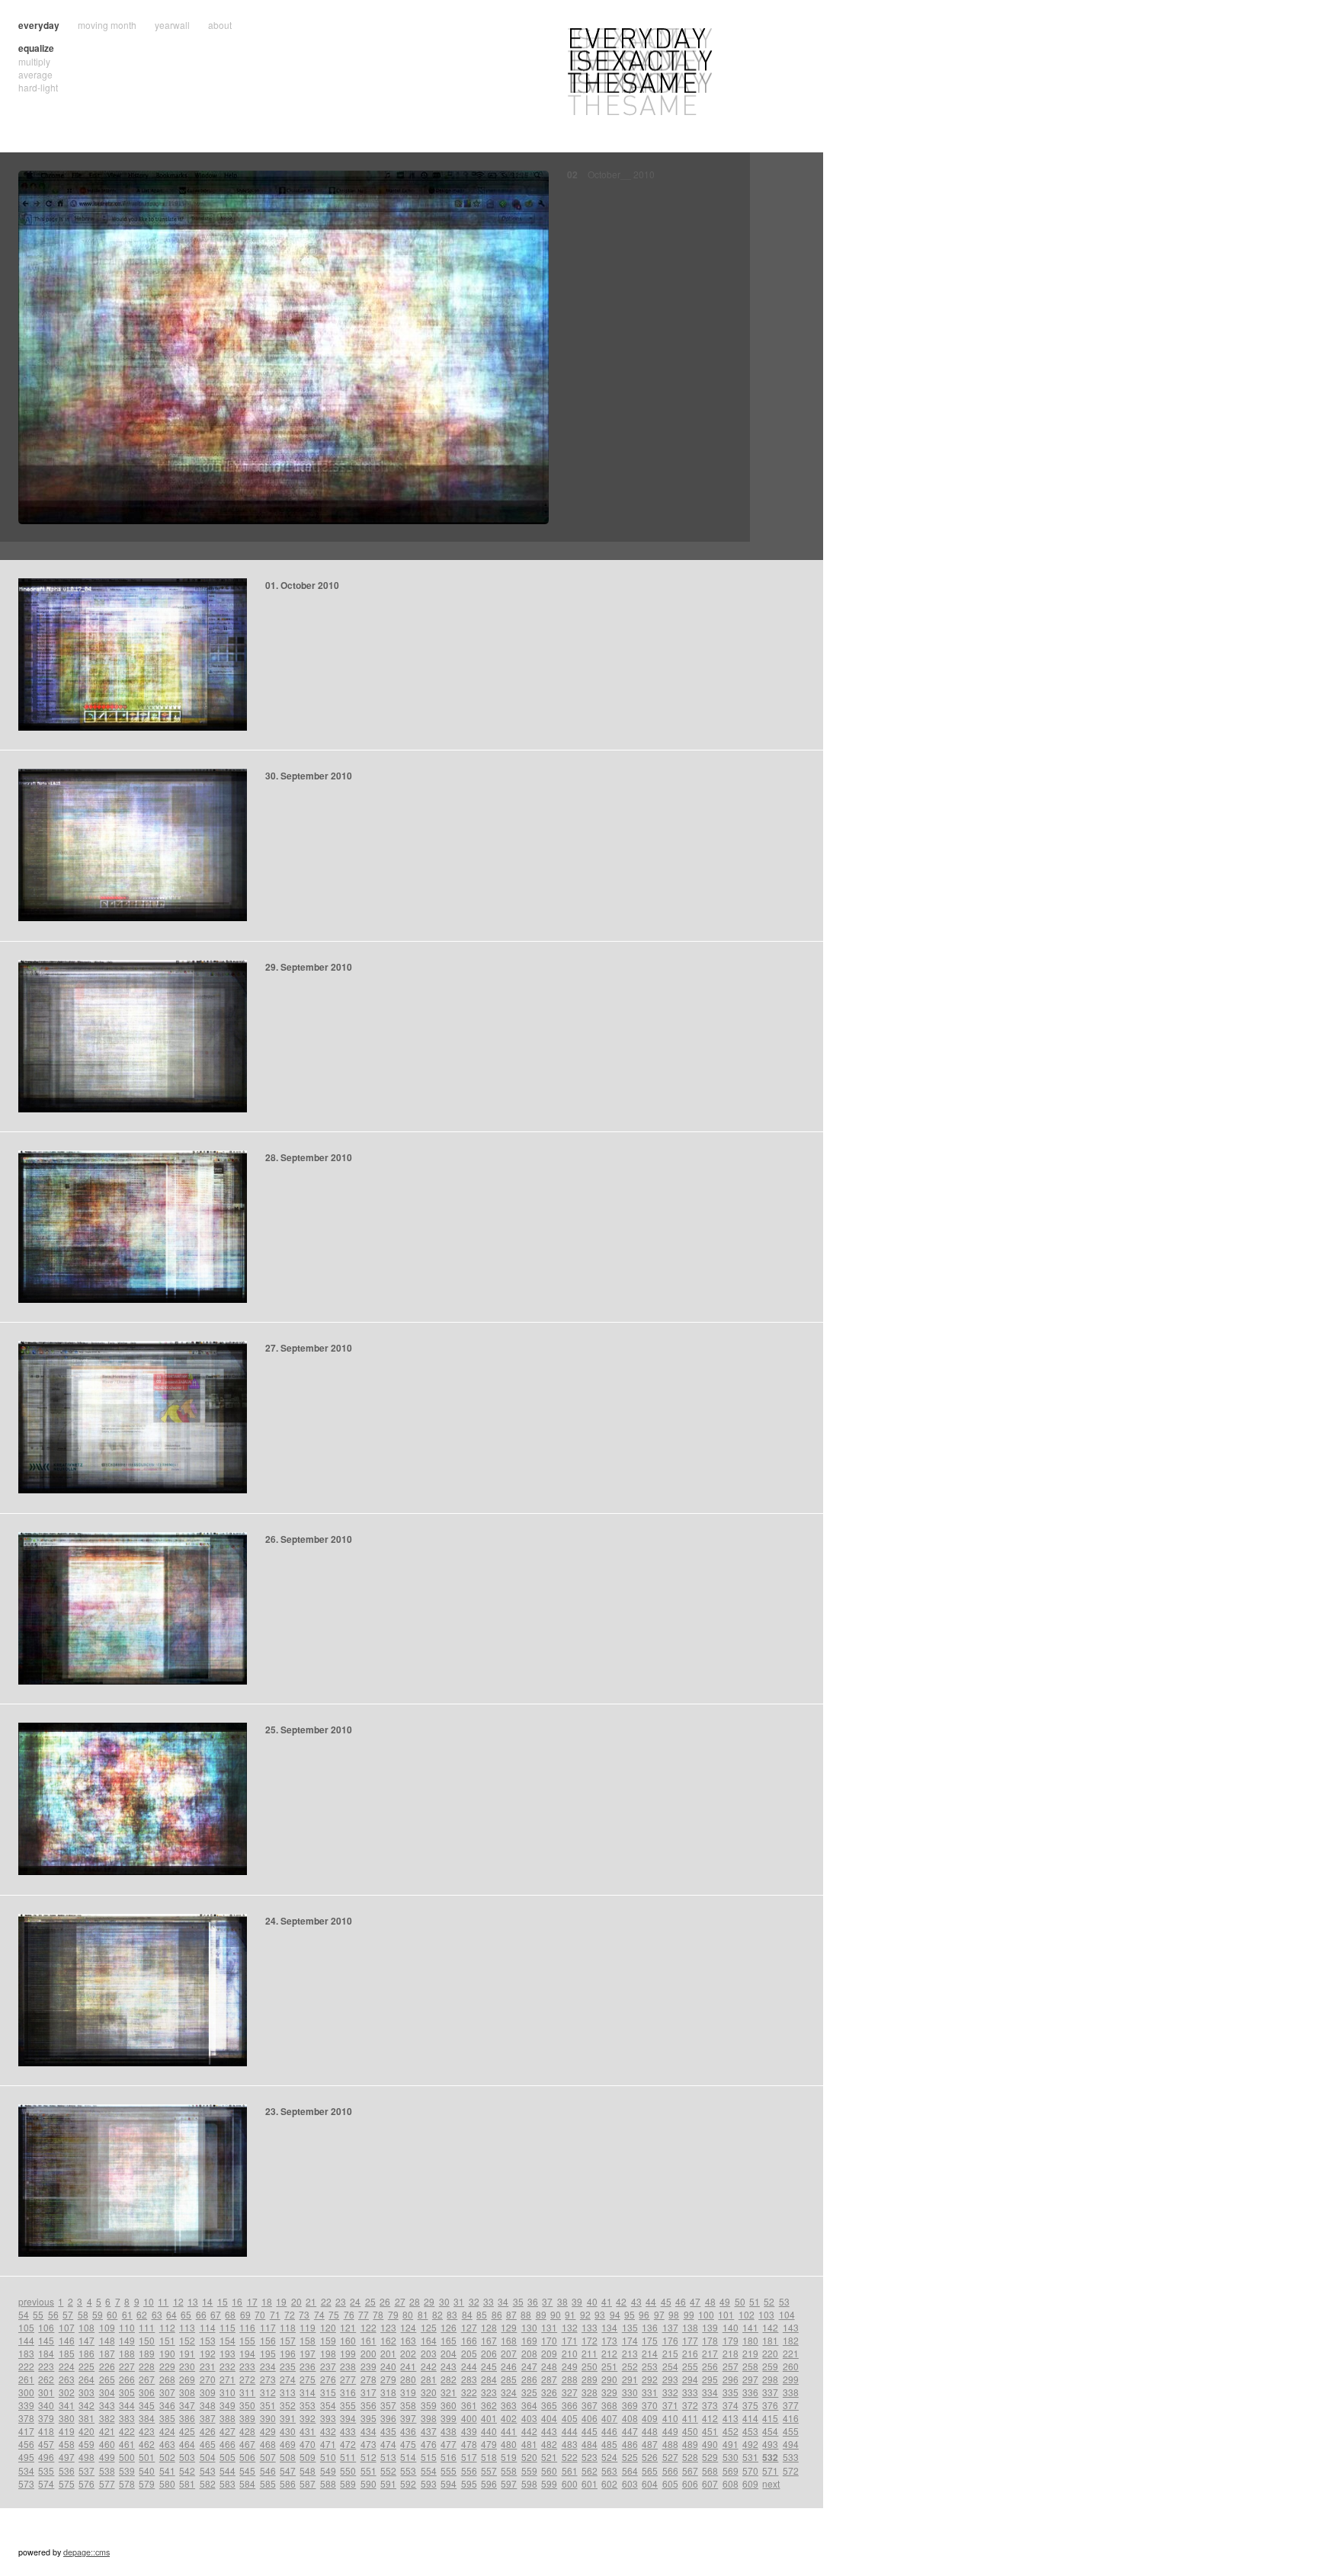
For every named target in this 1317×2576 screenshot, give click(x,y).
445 (590, 2431)
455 (791, 2431)
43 (636, 2301)
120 (328, 2327)
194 (247, 2353)
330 (630, 2392)
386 (187, 2418)
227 (127, 2366)
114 (208, 2327)
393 (328, 2418)
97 (659, 2314)
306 (147, 2392)
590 (369, 2483)
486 (630, 2444)
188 (127, 2353)
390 (268, 2418)
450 (690, 2431)
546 (268, 2470)
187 (107, 2353)
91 (570, 2314)
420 (87, 2431)
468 (268, 2444)
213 (630, 2353)
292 (650, 2379)
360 (449, 2405)
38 (562, 2301)
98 (674, 2314)
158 (308, 2340)
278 (369, 2379)
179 (731, 2340)
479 (489, 2444)
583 (228, 2483)
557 (489, 2470)
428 (247, 2431)
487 (650, 2444)
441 (509, 2431)
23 (341, 2301)
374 (731, 2405)
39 (577, 2301)
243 (449, 2366)
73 (304, 2314)
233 (247, 2366)
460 (107, 2444)
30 (444, 2301)
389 (247, 2418)
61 (127, 2314)
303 (87, 2392)
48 (710, 2301)
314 (308, 2392)
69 (245, 2314)
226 (107, 2366)
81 (423, 2314)
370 (650, 2405)
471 (328, 2444)
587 (308, 2483)
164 (429, 2340)
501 (147, 2457)
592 (408, 2483)
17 (252, 2301)
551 (369, 2470)
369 (630, 2405)
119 (308, 2327)
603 (630, 2483)
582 (208, 2483)
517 (469, 2457)
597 (509, 2483)
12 (178, 2301)
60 (112, 2314)
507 (268, 2457)
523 (590, 2457)
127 (469, 2327)
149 (127, 2340)
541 (167, 2470)
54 (24, 2314)
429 (268, 2431)
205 (469, 2353)
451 (710, 2431)
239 (369, 2366)
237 (328, 2366)
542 (187, 2470)
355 (348, 2405)
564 (630, 2470)
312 (268, 2392)
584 (247, 2483)
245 (489, 2366)
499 (107, 2457)
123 (388, 2327)
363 (509, 2405)
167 (489, 2340)
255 (690, 2366)
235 (288, 2366)
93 (600, 2314)
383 (127, 2418)
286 (529, 2379)
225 (87, 2366)
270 (208, 2379)
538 (107, 2470)
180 (750, 2340)
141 (750, 2327)
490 (710, 2444)
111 (147, 2327)
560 (549, 2470)
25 (370, 2301)
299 (791, 2379)
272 (247, 2379)
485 (609, 2444)
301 (46, 2392)
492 (750, 2444)
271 (228, 2379)
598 (529, 2483)
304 (107, 2392)
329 (609, 2392)
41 (607, 2301)
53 (784, 2301)
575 (67, 2483)
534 (26, 2470)
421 (107, 2431)
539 (127, 2470)
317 (369, 2392)
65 (186, 2314)
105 (26, 2327)
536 (67, 2470)
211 (590, 2353)
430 (288, 2431)
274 (288, 2379)
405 (570, 2418)
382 (107, 2418)
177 (690, 2340)
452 (731, 2431)
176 (670, 2340)
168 (509, 2340)
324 (509, 2392)
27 (400, 2301)
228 (147, 2366)
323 (489, 2392)
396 (388, 2418)
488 (670, 2444)
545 (247, 2470)
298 (770, 2379)
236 (308, 2366)
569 (731, 2470)
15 (223, 2301)
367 (590, 2405)
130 (529, 2327)
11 (163, 2301)
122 (369, 2327)
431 (308, 2431)
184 (46, 2353)
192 (208, 2353)
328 (590, 2392)
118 (288, 2327)
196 (288, 2353)
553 (408, 2470)
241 (408, 2366)
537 (87, 2470)
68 (230, 2314)
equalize (36, 48)
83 (452, 2314)
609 (750, 2483)
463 (167, 2444)
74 (319, 2314)
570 (750, 2470)
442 (529, 2431)
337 (770, 2392)
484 (590, 2444)
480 (509, 2444)
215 (670, 2353)
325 (529, 2392)
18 (267, 2301)
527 (670, 2457)
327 (570, 2392)
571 (770, 2470)
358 (408, 2405)
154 (228, 2340)
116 (247, 2327)
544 (228, 2470)
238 (348, 2366)
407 (609, 2418)
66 (201, 2314)
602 (609, 2483)
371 (670, 2405)
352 (288, 2405)
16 (237, 2301)
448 (650, 2431)
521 (549, 2457)
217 (710, 2353)
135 (630, 2327)
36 (533, 2301)
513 (388, 2457)
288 (570, 2379)
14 (207, 2301)
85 (482, 2314)
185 (67, 2353)
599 (549, 2483)
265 (107, 2379)
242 (429, 2366)
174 (630, 2340)
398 (429, 2418)
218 (731, 2353)
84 (467, 2314)
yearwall (172, 25)
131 (549, 2327)
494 (791, 2444)
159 (328, 2340)
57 (68, 2314)
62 (142, 2314)
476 (429, 2444)
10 (149, 2301)
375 (750, 2405)
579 (147, 2483)
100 (706, 2314)
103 (766, 2314)
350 (247, 2405)
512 (369, 2457)
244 (469, 2366)
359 (429, 2405)
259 (770, 2366)
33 (489, 2301)
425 (187, 2431)
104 (787, 2314)
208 (529, 2353)
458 (67, 2444)
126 (449, 2327)
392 (308, 2418)
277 (348, 2379)
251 (609, 2366)
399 (449, 2418)
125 (429, 2327)
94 (615, 2314)
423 (147, 2431)
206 (489, 2353)
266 (127, 2379)
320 (429, 2392)
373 (710, 2405)
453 (750, 2431)
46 (681, 2301)
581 (187, 2483)
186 (87, 2353)
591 (388, 2483)
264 (87, 2379)
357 (388, 2405)
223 (46, 2366)
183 (26, 2353)
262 (46, 2379)
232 (228, 2366)
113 (187, 2327)
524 (609, 2457)
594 (449, 2483)
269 (187, 2379)
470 (308, 2444)
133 (590, 2327)
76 (349, 2314)
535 (46, 2470)
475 (408, 2444)
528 (690, 2457)
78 (378, 2314)
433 (348, 2431)
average (35, 74)
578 (127, 2483)
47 (695, 2301)
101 (726, 2314)
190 (167, 2353)
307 (167, 2392)
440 (489, 2431)
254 (670, 2366)
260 (791, 2366)
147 (87, 2340)
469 (288, 2444)
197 (308, 2353)
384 (147, 2418)
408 (630, 2418)
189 (147, 2353)
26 (385, 2301)
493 (770, 2444)
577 (107, 2483)
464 (187, 2444)
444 (570, 2431)
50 (740, 2301)
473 (369, 2444)
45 (666, 2301)
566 (670, 2470)
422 (127, 2431)
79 (393, 2314)
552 (388, 2470)
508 (288, 2457)
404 (549, 2418)
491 (731, 2444)
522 (570, 2457)
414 (750, 2418)
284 (489, 2379)
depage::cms (87, 2552)
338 (791, 2392)
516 (449, 2457)
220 (770, 2353)
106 (46, 2327)
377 (791, 2405)
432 (328, 2431)
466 (228, 2444)
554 (429, 2470)
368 (609, 2405)
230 (187, 2366)
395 (369, 2418)
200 (369, 2353)
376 (770, 2405)
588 (328, 2483)
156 (268, 2340)
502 (167, 2457)
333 (690, 2392)
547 (288, 2470)
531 (750, 2457)
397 (408, 2418)
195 (268, 2353)
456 (26, 2444)
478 (469, 2444)
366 (570, 2405)
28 (415, 2301)
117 (268, 2327)
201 (388, 2353)
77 (364, 2314)
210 (570, 2353)
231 (208, 2366)
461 (127, 2444)
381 (87, 2418)
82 (437, 2314)
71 (275, 2314)
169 (529, 2340)
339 (26, 2405)
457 (46, 2444)
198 (328, 2353)
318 (388, 2392)
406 (590, 2418)
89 (541, 2314)
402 (509, 2418)
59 (98, 2314)
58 (83, 2314)
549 (328, 2470)
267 (147, 2379)
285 (509, 2379)
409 (650, 2418)
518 (489, 2457)
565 (650, 2470)
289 (590, 2379)
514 (408, 2457)
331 (650, 2392)
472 (348, 2444)
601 (590, 2483)
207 (509, 2353)
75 (334, 2314)
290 (609, 2379)
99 (689, 2314)
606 (690, 2483)
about (220, 25)
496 (46, 2457)
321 (449, 2392)
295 (710, 2379)
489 (690, 2444)
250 (590, 2366)
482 (549, 2444)
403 (529, 2418)
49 (725, 2301)
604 (650, 2483)
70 (260, 2314)
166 (469, 2340)
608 (731, 2483)
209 (549, 2353)
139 (710, 2327)
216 (690, 2353)
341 (67, 2405)
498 (87, 2457)
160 (348, 2340)
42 (621, 2301)
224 (67, 2366)
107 (67, 2327)
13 (193, 2301)
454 (770, 2431)
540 (147, 2470)
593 (429, 2483)
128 (489, 2327)
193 (228, 2353)
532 (770, 2457)
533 (791, 2457)
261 (26, 2379)
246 (509, 2366)
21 (311, 2301)
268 (167, 2379)
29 (429, 2301)
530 (731, 2457)
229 (167, 2366)
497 (67, 2457)
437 (429, 2431)
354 (328, 2405)
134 (609, 2327)
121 (348, 2327)
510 (328, 2457)
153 (208, 2340)
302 (67, 2392)
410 (670, 2418)
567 (690, 2470)
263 (67, 2379)
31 (459, 2301)
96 (644, 2314)
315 (328, 2392)
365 (549, 2405)
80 (408, 2314)
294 (690, 2379)
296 (731, 2379)
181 (770, 2340)
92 (585, 2314)
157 (288, 2340)
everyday (39, 25)
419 (67, 2431)
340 (46, 2405)
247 (529, 2366)
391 (288, 2418)
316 (348, 2392)
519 (509, 2457)
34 (503, 2301)
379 (46, 2418)
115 (228, 2327)
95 (630, 2314)
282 (449, 2379)
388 (228, 2418)
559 (529, 2470)
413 (731, 2418)
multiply (34, 61)
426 (208, 2431)
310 (228, 2392)
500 (127, 2457)
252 (630, 2366)
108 (87, 2327)
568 (710, 2470)
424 (167, 2431)
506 (247, 2457)
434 (369, 2431)
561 (570, 2470)
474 (388, 2444)
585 (268, 2483)
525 (630, 2457)
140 (731, 2327)
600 (570, 2483)
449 (670, 2431)
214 (650, 2353)
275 (308, 2379)
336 (750, 2392)
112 (167, 2327)
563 (609, 2470)
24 (355, 2301)
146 (67, 2340)
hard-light (38, 87)
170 (549, 2340)
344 (127, 2405)
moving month (107, 25)
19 (281, 2301)
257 (731, 2366)
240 (388, 2366)
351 (268, 2405)
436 (408, 2431)
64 (171, 2314)
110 (127, 2327)
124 (408, 2327)
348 (208, 2405)
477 (449, 2444)
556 (469, 2470)
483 (570, 2444)
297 (750, 2379)
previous (36, 2301)
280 (408, 2379)
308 (187, 2392)
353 (308, 2405)
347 (187, 2405)
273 (268, 2379)
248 (549, 2366)
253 (650, 2366)
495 (26, 2457)
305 (127, 2392)
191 (187, 2353)
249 (570, 2366)
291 (630, 2379)
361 (469, 2405)
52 (769, 2301)
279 (388, 2379)
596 (489, 2483)
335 (731, 2392)
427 (228, 2431)
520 (529, 2457)
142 (770, 2327)
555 (449, 2470)
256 (710, 2366)
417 (26, 2431)
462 (147, 2444)
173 (609, 2340)
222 (26, 2366)
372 (690, 2405)
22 (326, 2301)
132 (570, 2327)
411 (690, 2418)
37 (547, 2301)
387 (208, 2418)
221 (791, 2353)
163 (408, 2340)
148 (107, 2340)
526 (650, 2457)
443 (549, 2431)
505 (228, 2457)
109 (107, 2327)
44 (651, 2301)
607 (710, 2483)
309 (208, 2392)
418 (46, 2431)
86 (497, 2314)
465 (208, 2444)
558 (509, 2470)
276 (328, 2379)
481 (529, 2444)
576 (87, 2483)
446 (609, 2431)
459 (87, 2444)
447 (630, 2431)
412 (710, 2418)
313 (288, 2392)
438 (449, 2431)
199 (348, 2353)
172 (590, 2340)
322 (469, 2392)
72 (290, 2314)
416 (791, 2418)
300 (26, 2392)
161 (369, 2340)
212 (609, 2353)
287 (549, 2379)
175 (650, 2340)
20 (296, 2301)
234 (268, 2366)
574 (46, 2483)
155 (247, 2340)
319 (408, 2392)
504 (208, 2457)
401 (489, 2418)
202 (408, 2353)
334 (710, 2392)
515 (429, 2457)
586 (288, 2483)
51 (755, 2301)
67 (216, 2314)
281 (429, 2379)
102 (747, 2314)
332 (670, 2392)
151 (167, 2340)
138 (690, 2327)
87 (511, 2314)
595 (469, 2483)
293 (670, 2379)
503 (187, 2457)
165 (449, 2340)
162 (388, 2340)
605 (670, 2483)
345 (147, 2405)
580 (167, 2483)
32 (474, 2301)
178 (710, 2340)
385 (167, 2418)
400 (469, 2418)
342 (87, 2405)
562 (590, 2470)
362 (489, 2405)
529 (710, 2457)
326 (549, 2392)
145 (46, 2340)
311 (247, 2392)
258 (750, 2366)
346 (167, 2405)
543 (208, 2470)
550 (348, 2470)
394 (348, 2418)
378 (26, 2418)
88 (526, 2314)
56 (53, 2314)
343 (107, 2405)
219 (750, 2353)
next (771, 2483)
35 (518, 2301)
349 (228, 2405)
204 (449, 2353)
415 (770, 2418)
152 (187, 2340)
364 (529, 2405)
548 (308, 2470)
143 (791, 2327)
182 (791, 2340)
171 (570, 2340)
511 (348, 2457)
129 (509, 2327)
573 (26, 2483)
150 (147, 2340)
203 (429, 2353)
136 (650, 2327)
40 (592, 2301)
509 (308, 2457)
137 (670, 2327)
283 (469, 2379)
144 (26, 2340)
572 (791, 2470)
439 (469, 2431)
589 (348, 2483)
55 (38, 2314)
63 (157, 2314)
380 (67, 2418)
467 (247, 2444)
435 (388, 2431)
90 (556, 2314)
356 (369, 2405)
